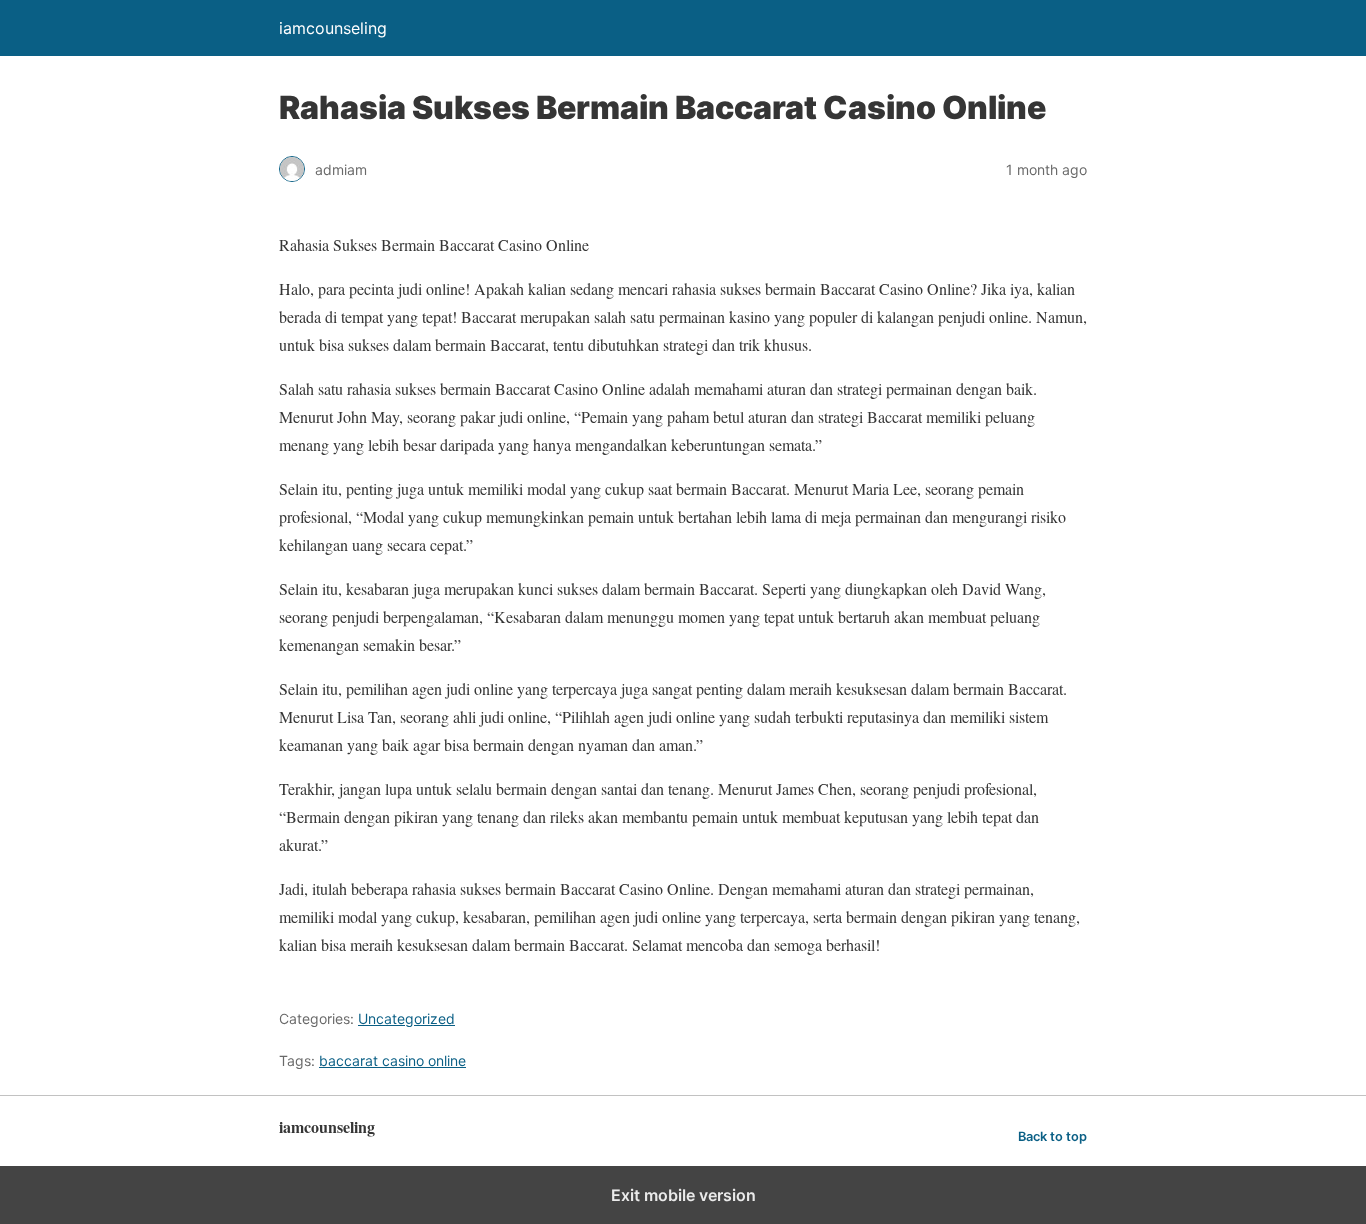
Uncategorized (406, 1018)
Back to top (1052, 1136)
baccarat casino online (392, 1060)
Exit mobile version (683, 1195)
